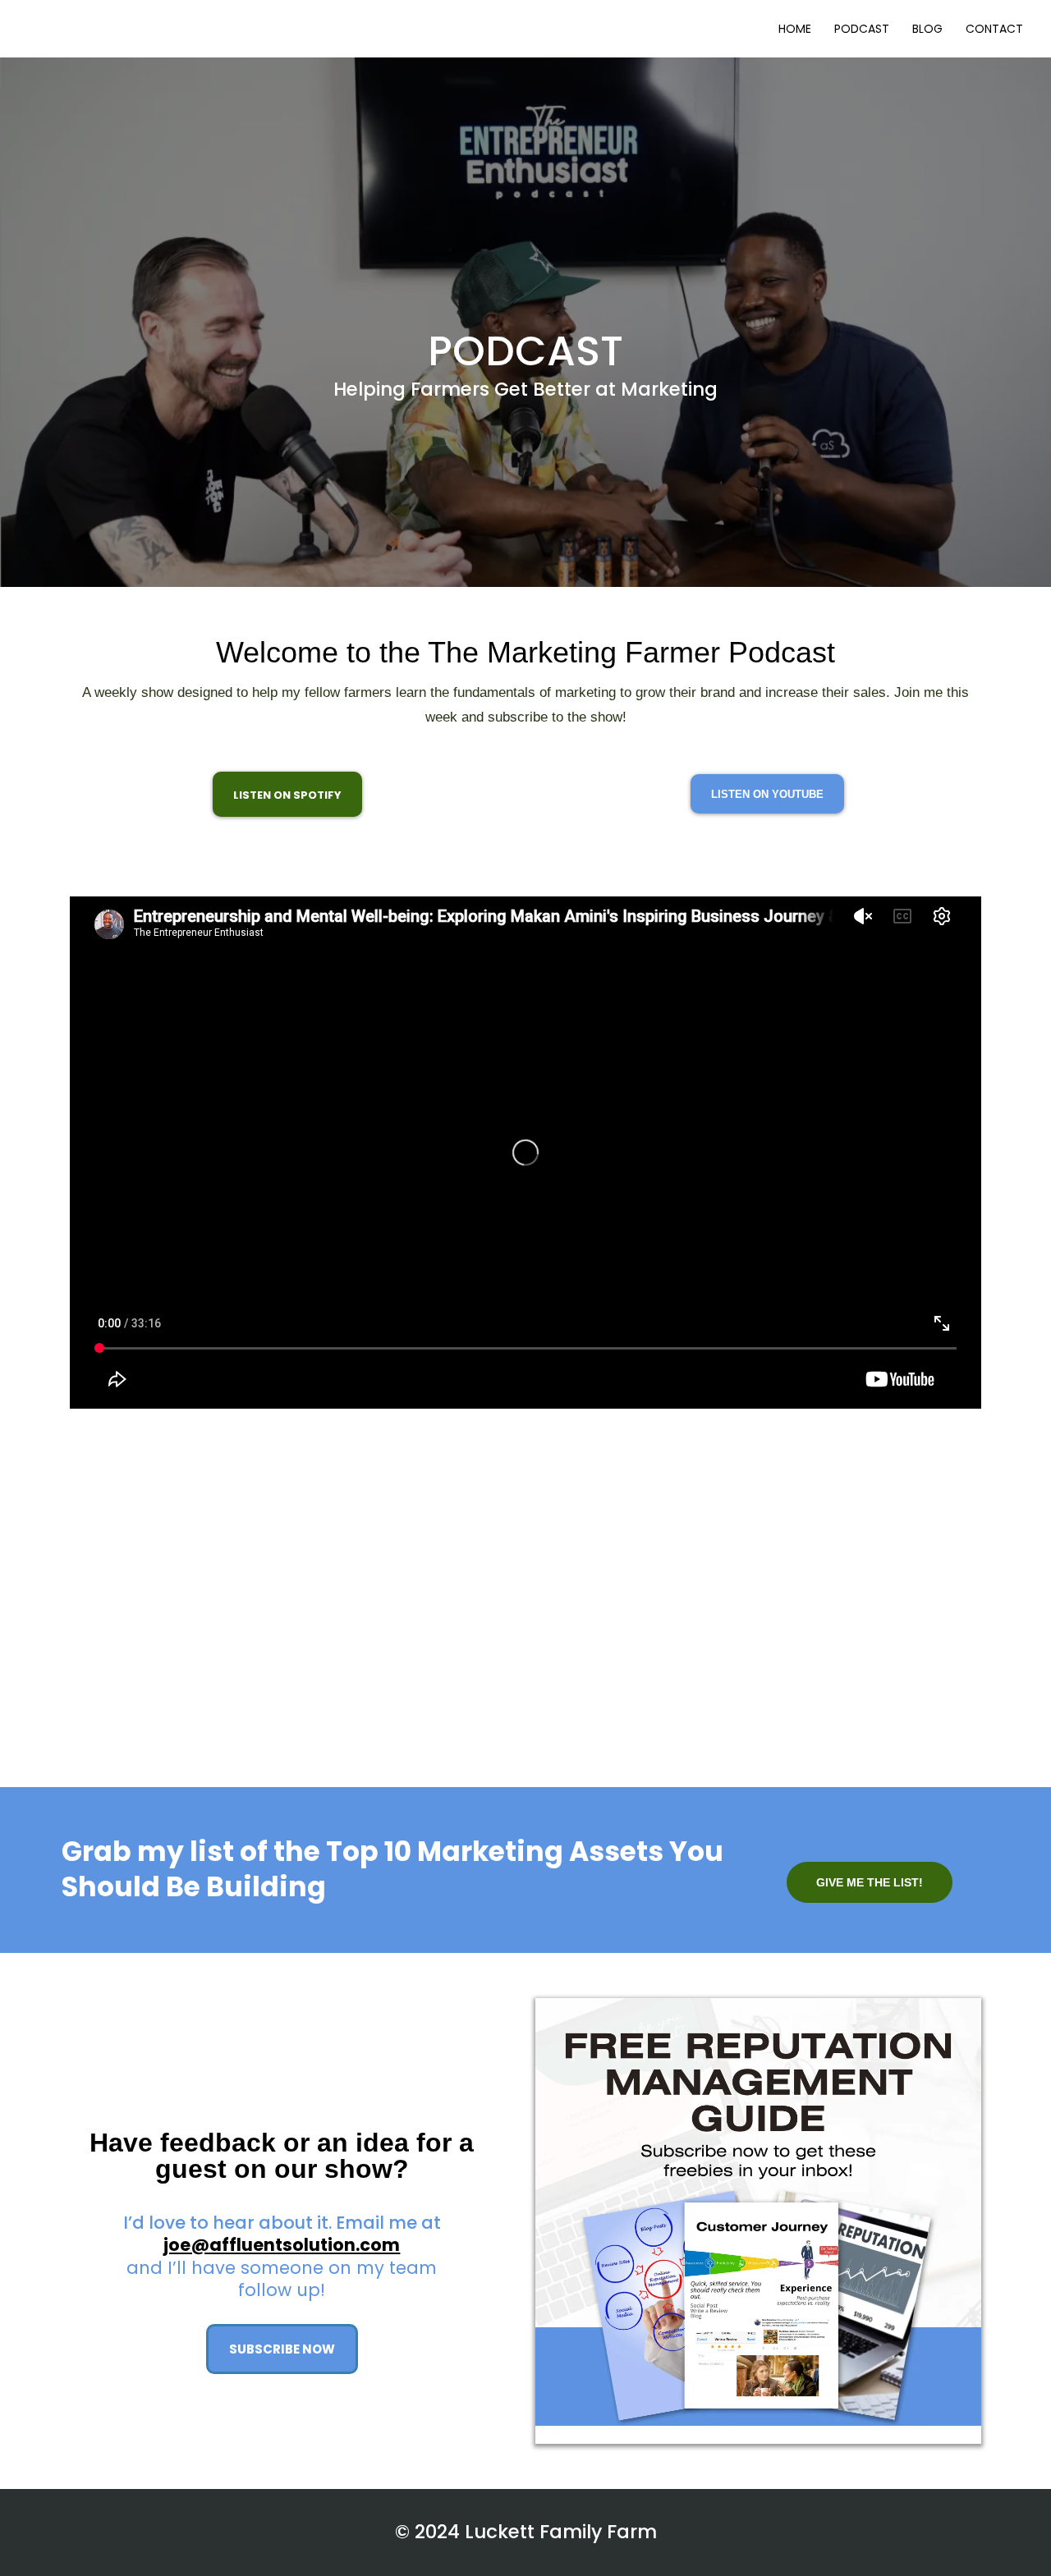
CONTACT (994, 29)
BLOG (927, 29)
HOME (795, 29)
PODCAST (862, 29)
